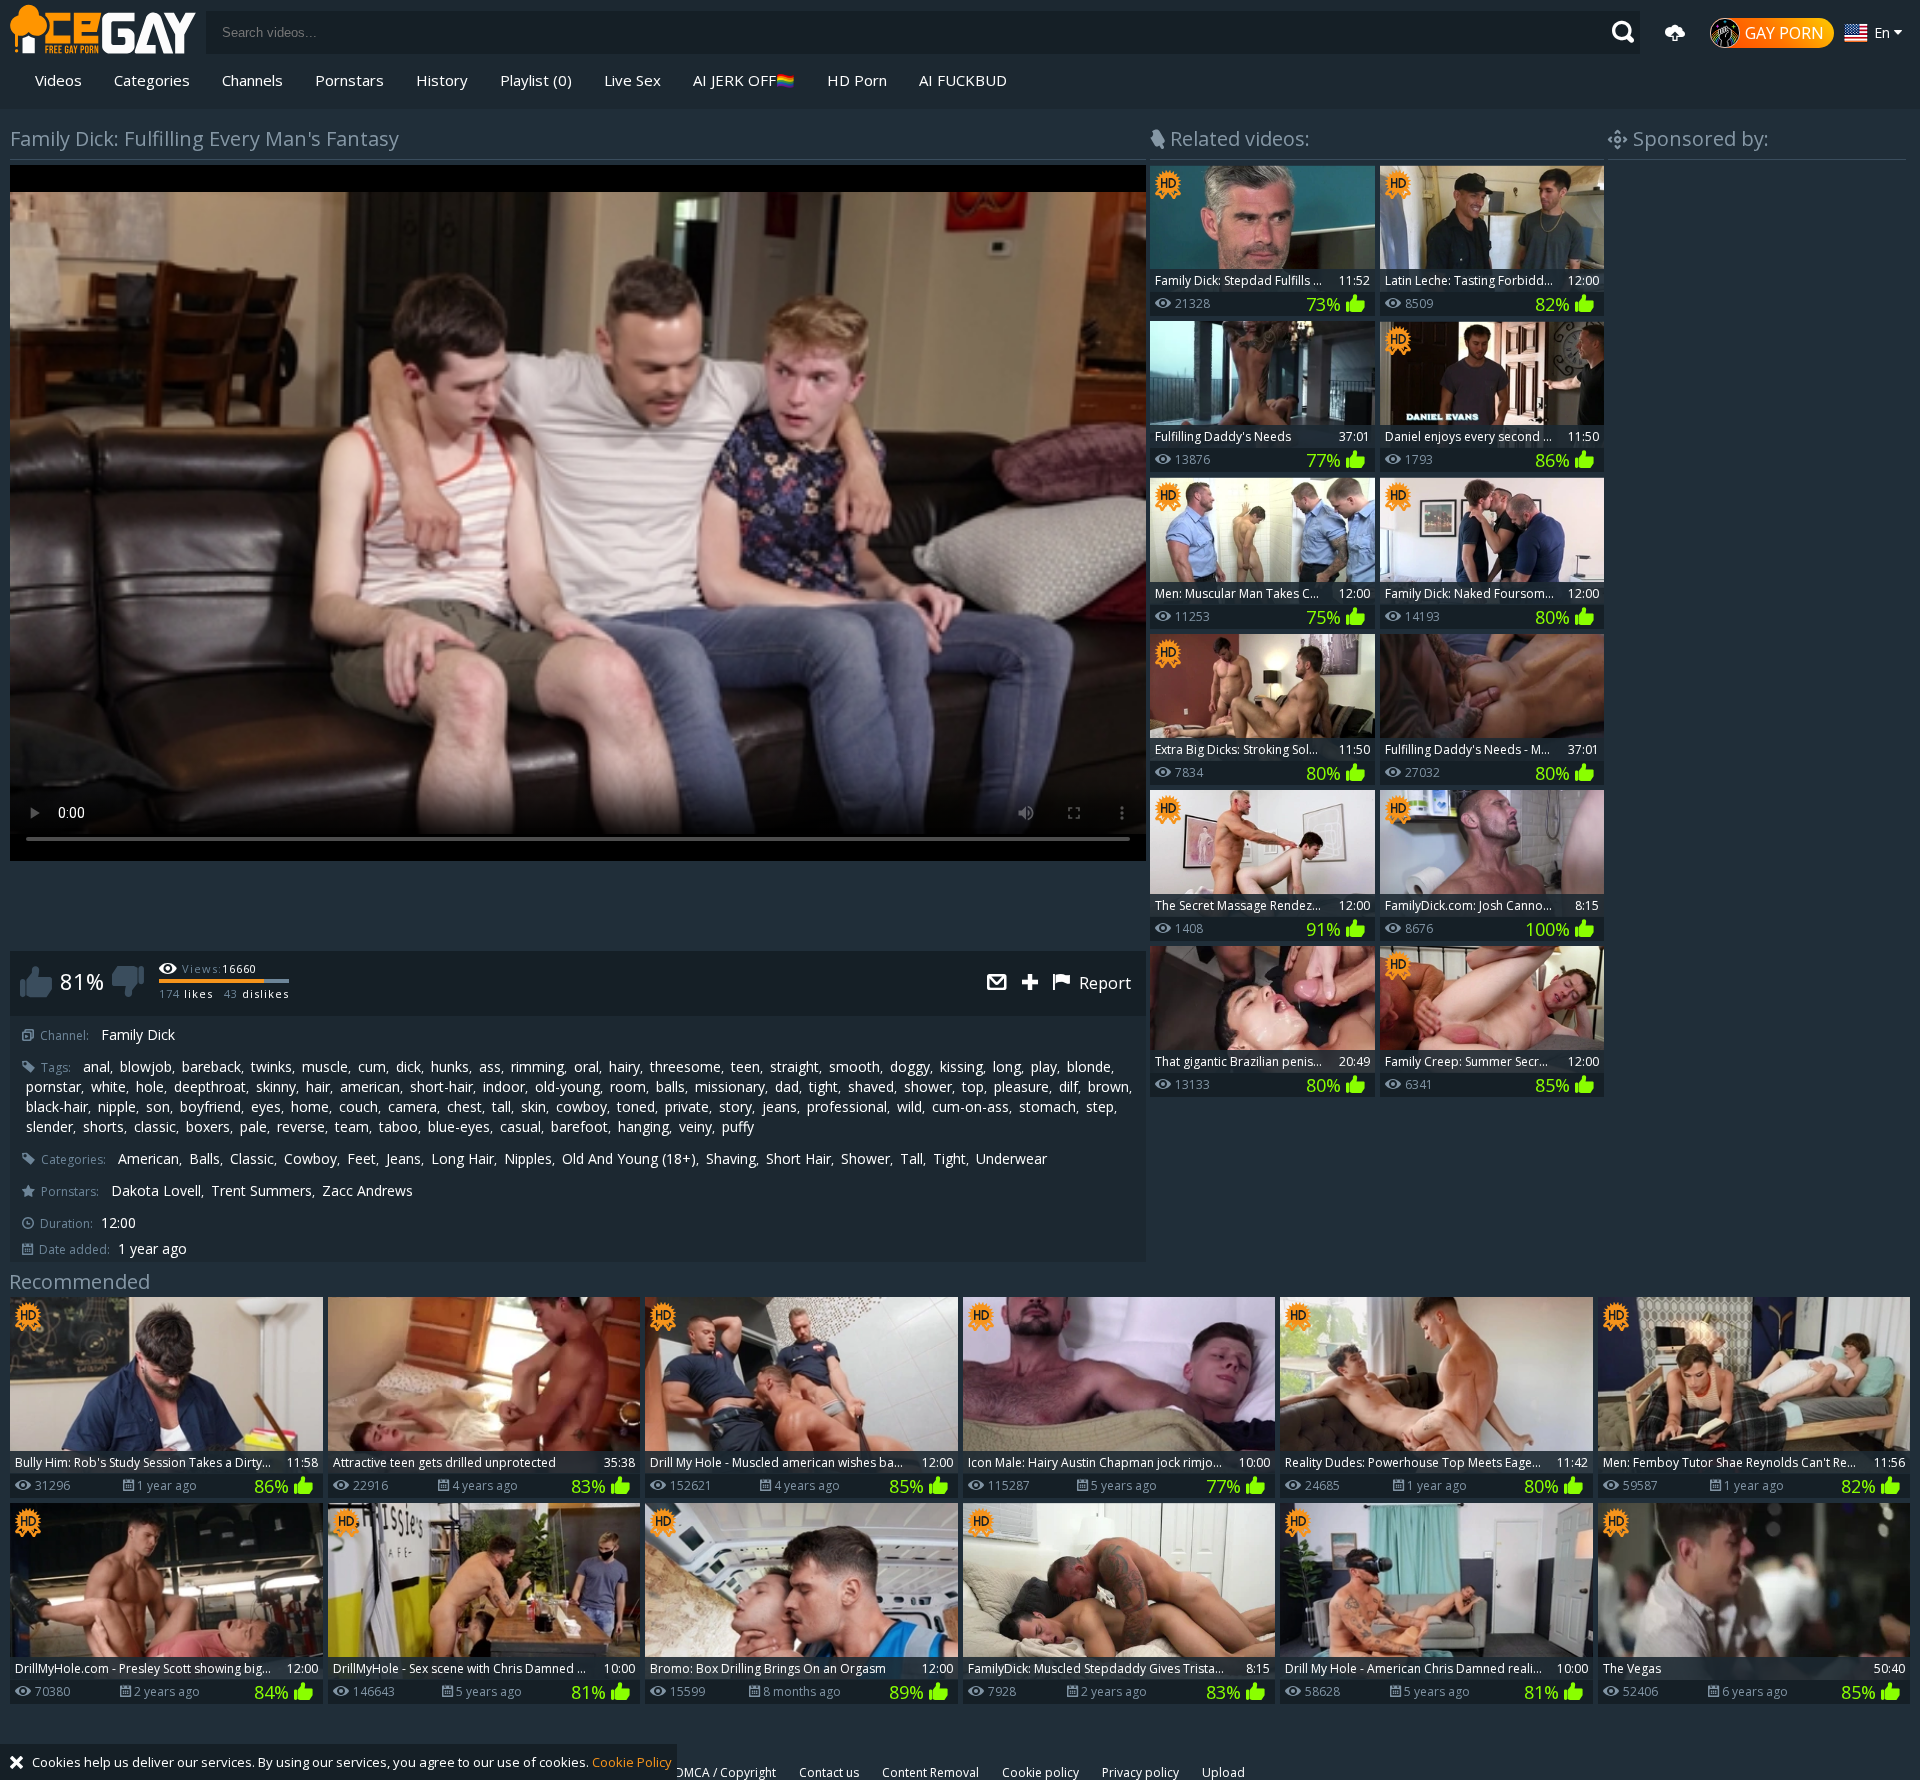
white (108, 1087)
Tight (949, 1159)
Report (1103, 983)
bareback (211, 1067)
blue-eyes (459, 1127)
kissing (961, 1067)
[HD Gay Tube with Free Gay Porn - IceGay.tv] (103, 32)
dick (408, 1067)
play (1044, 1067)
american (370, 1087)
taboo (398, 1127)
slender (49, 1127)
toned (636, 1107)
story (735, 1107)
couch (358, 1107)
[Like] (36, 981)
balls (670, 1087)
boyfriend (210, 1107)
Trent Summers (261, 1191)
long (1007, 1067)
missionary (730, 1087)
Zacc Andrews (367, 1191)
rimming (537, 1067)
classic (155, 1127)
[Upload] (1675, 33)
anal (96, 1067)
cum (372, 1067)
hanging (643, 1127)
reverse (301, 1127)
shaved (871, 1087)
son (158, 1107)
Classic (252, 1159)
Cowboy (310, 1159)
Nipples (528, 1159)
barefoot (579, 1127)
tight (823, 1087)
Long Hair (462, 1159)
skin (533, 1107)
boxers (208, 1127)
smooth (854, 1067)
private (687, 1107)
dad (787, 1087)
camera (412, 1107)
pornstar (53, 1087)
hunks (450, 1067)
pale (253, 1127)
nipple (117, 1107)
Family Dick (138, 1035)
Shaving (731, 1159)
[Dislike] (128, 981)
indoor (504, 1087)
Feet (361, 1159)
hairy (624, 1067)
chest (464, 1107)
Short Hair (798, 1159)
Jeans (403, 1159)
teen (745, 1067)
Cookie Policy (632, 1762)
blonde (1089, 1067)
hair (318, 1087)
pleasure (1021, 1087)
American (148, 1159)
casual (520, 1127)
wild (909, 1107)
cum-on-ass (970, 1107)
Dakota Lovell (156, 1191)
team (352, 1127)
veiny (695, 1127)
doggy (910, 1067)
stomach (1047, 1107)
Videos (58, 80)
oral (586, 1067)
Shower (865, 1159)
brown (1108, 1087)
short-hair (441, 1087)
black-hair (57, 1107)
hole (150, 1087)
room (628, 1087)
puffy (738, 1127)
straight (794, 1067)
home (310, 1107)
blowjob (146, 1067)
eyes (266, 1107)
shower (928, 1087)
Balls (204, 1159)
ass (490, 1067)
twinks (271, 1067)
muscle (325, 1067)
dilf (1068, 1087)
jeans (779, 1107)
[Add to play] (1032, 983)
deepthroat (210, 1087)
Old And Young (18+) (629, 1159)
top (973, 1087)
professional (847, 1107)
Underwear (1011, 1159)
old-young (567, 1087)
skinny (276, 1087)
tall (501, 1107)
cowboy (581, 1107)
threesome (685, 1067)
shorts (103, 1127)
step (1100, 1107)
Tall (911, 1159)
